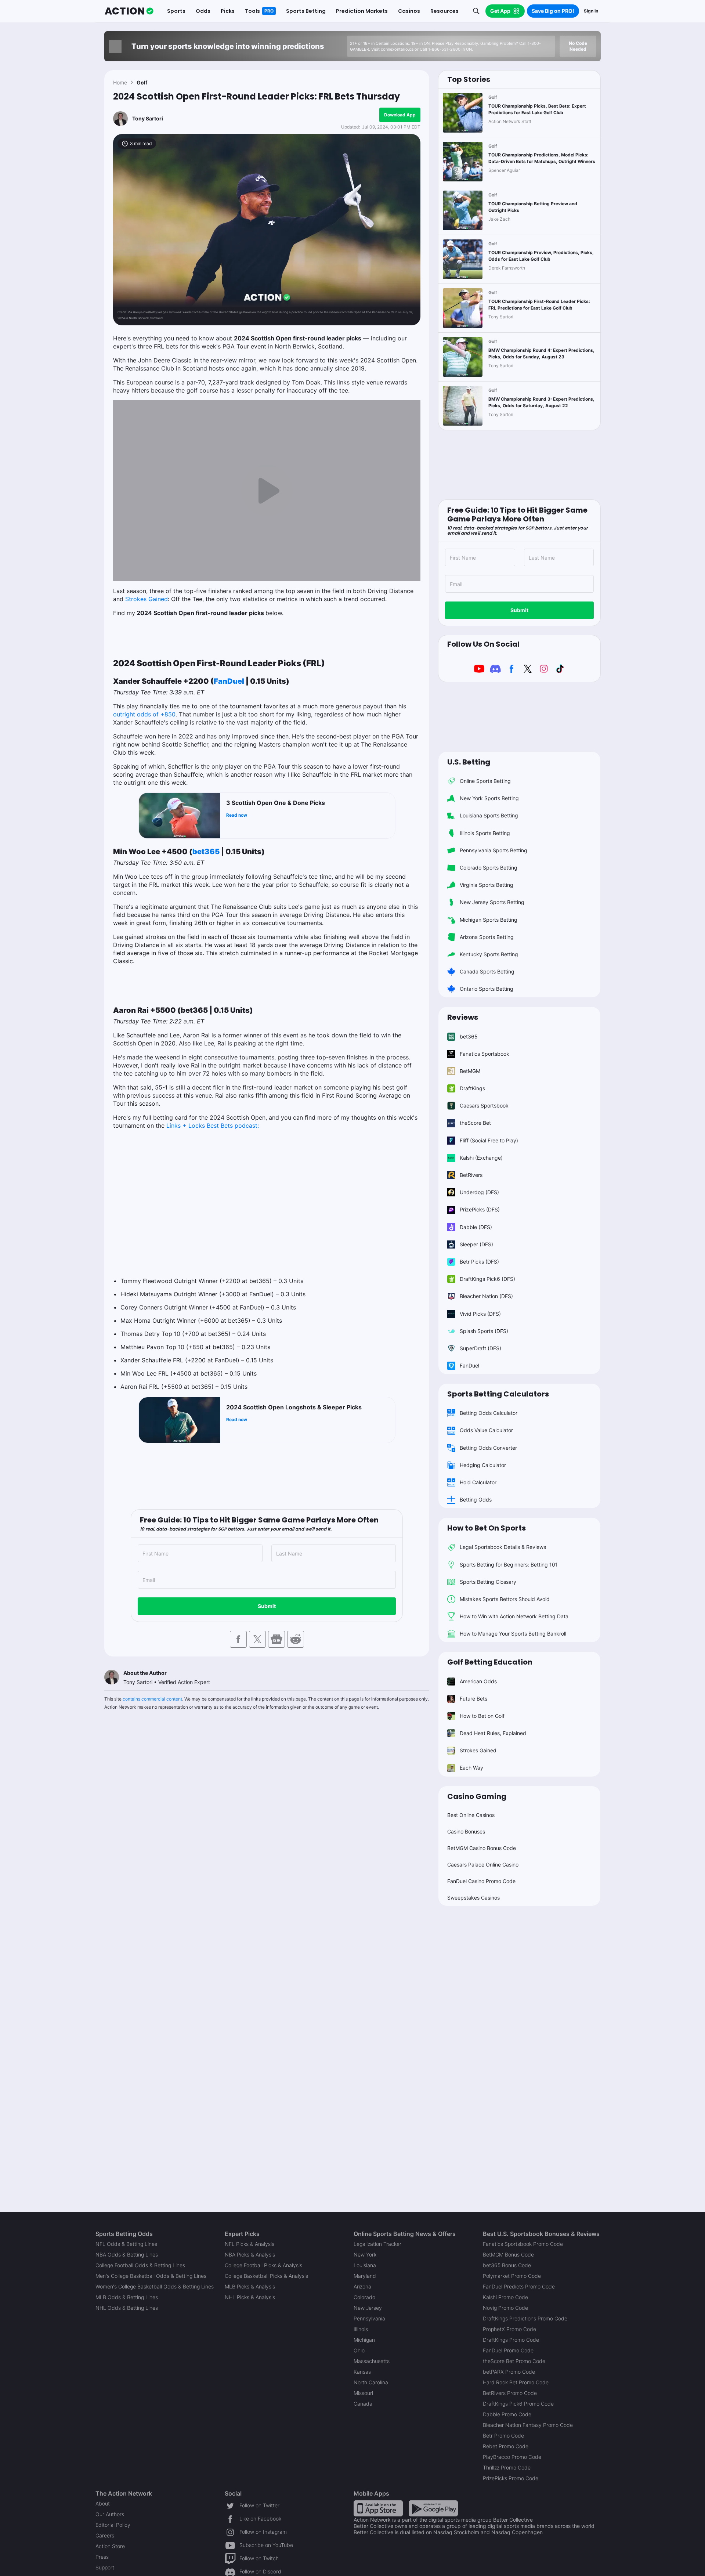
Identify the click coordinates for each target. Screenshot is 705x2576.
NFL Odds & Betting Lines (126, 2244)
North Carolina (371, 2382)
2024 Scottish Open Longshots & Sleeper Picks (294, 1407)
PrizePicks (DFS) (480, 1209)
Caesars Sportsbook (484, 1105)
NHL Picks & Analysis (250, 2297)
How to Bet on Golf (482, 1716)
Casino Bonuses (466, 1831)
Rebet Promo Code (506, 2446)
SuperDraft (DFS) (480, 1348)
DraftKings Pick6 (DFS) (487, 1279)
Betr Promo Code (503, 2436)
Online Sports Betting (485, 781)
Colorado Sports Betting (489, 868)
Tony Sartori (148, 118)
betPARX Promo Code (509, 2372)
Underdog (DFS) (479, 1192)
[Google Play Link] (433, 2508)
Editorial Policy (113, 2525)
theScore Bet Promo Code (514, 2361)
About (103, 2503)
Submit (267, 1606)
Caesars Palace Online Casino (483, 1865)
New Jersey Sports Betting (492, 902)
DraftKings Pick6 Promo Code (518, 2404)
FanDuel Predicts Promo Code (519, 2286)
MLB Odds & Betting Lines (127, 2297)
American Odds (478, 1681)
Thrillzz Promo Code (507, 2467)
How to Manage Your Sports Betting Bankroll (513, 1634)
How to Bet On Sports (487, 1528)
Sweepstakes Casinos (473, 1898)
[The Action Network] (129, 11)
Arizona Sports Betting (487, 937)
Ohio (359, 2350)
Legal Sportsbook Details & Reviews (503, 1547)
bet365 (206, 852)
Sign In (591, 11)
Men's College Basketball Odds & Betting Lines (151, 2276)
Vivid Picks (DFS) (480, 1314)
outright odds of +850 (144, 714)
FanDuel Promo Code (508, 2350)
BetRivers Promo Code (510, 2393)
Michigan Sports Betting (489, 920)
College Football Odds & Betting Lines (140, 2265)
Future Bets (473, 1699)
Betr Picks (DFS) (479, 1262)
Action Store (110, 2546)
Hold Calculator (478, 1482)
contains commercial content (152, 1699)
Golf (142, 82)
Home (120, 82)
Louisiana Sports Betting (489, 815)
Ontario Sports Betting (487, 989)
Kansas (362, 2372)
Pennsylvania (369, 2318)
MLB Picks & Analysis (250, 2286)
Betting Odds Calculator (489, 1413)
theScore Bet (475, 1123)
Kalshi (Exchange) (481, 1158)
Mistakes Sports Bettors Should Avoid (505, 1599)
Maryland (365, 2276)
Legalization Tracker (377, 2244)
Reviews (463, 1017)
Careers (105, 2535)
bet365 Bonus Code (507, 2265)
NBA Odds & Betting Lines (127, 2255)
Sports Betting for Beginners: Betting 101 (509, 1565)
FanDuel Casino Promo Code (481, 1881)
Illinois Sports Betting (485, 833)
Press (102, 2557)
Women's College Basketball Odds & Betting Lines (155, 2286)
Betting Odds (476, 1500)
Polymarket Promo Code (512, 2276)
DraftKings (472, 1088)
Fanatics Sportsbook (485, 1054)
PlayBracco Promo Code (512, 2457)
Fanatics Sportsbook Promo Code (523, 2244)
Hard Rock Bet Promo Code (516, 2382)
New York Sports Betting (489, 798)
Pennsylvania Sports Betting (493, 850)
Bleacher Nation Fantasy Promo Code (528, 2425)
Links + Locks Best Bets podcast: (213, 1126)
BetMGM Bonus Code (508, 2255)
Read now (237, 815)
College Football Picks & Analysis (263, 2265)
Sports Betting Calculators (498, 1394)
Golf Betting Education (490, 1662)
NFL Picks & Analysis (250, 2244)
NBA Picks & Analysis (250, 2255)
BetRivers (471, 1175)
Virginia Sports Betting (487, 885)
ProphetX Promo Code (509, 2329)
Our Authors (110, 2514)
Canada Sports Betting (487, 971)
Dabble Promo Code (507, 2414)
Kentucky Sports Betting (489, 954)
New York (365, 2255)
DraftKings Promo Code (511, 2340)
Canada (363, 2404)
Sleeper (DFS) (476, 1244)
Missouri (363, 2393)
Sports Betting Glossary (488, 1582)
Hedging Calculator (483, 1465)
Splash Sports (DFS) (484, 1331)
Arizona (362, 2286)
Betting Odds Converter (488, 1448)
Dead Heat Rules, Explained (493, 1733)
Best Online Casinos (471, 1815)
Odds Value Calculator (486, 1430)
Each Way (471, 1768)
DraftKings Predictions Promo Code (525, 2318)
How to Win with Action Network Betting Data (514, 1616)
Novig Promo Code (505, 2308)
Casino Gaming (477, 1796)
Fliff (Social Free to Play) (489, 1140)
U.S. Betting (469, 762)
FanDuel (229, 681)
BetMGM (470, 1071)
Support (105, 2567)
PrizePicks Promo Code (511, 2478)
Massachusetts (372, 2361)
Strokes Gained (147, 599)
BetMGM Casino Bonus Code (482, 1848)
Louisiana (365, 2265)
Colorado (364, 2297)
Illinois (361, 2329)
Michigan (364, 2340)
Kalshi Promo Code (505, 2297)
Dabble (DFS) (476, 1227)
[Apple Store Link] (378, 2508)
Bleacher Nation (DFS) (486, 1296)
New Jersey (368, 2308)
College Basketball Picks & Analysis (266, 2276)
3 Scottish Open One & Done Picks (276, 803)
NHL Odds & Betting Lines (127, 2308)
